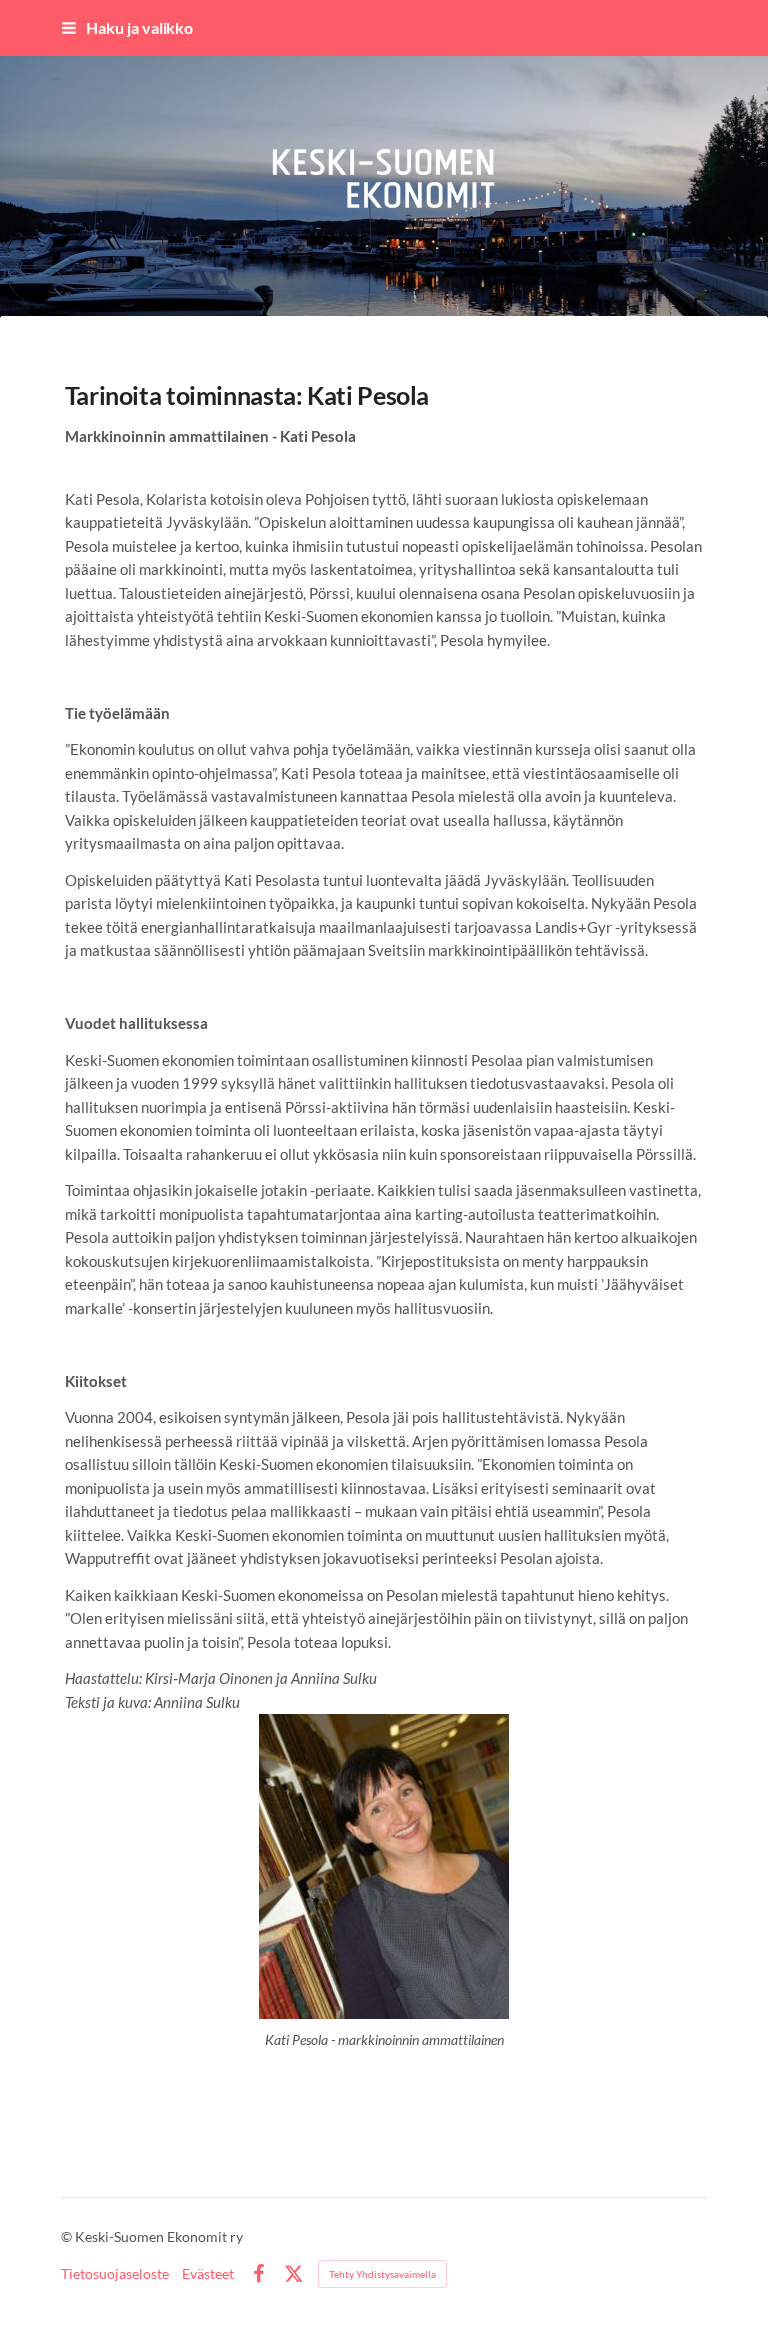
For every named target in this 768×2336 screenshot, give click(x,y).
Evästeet (208, 2274)
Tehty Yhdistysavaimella (382, 2274)
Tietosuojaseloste (115, 2274)
